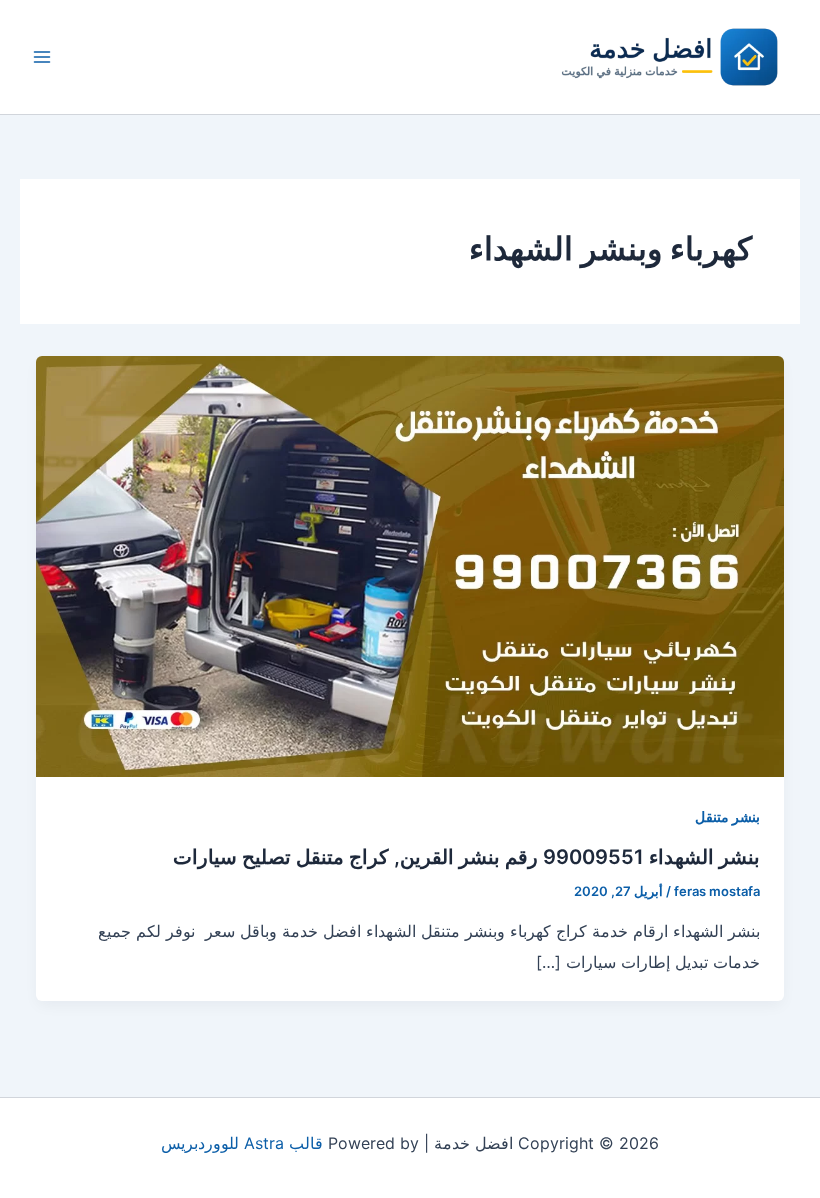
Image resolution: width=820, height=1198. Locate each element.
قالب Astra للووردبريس (242, 1143)
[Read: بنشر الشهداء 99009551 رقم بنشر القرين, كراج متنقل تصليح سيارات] (410, 565)
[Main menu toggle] (42, 57)
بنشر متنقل (727, 816)
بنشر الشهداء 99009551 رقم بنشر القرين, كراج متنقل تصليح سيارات (466, 857)
